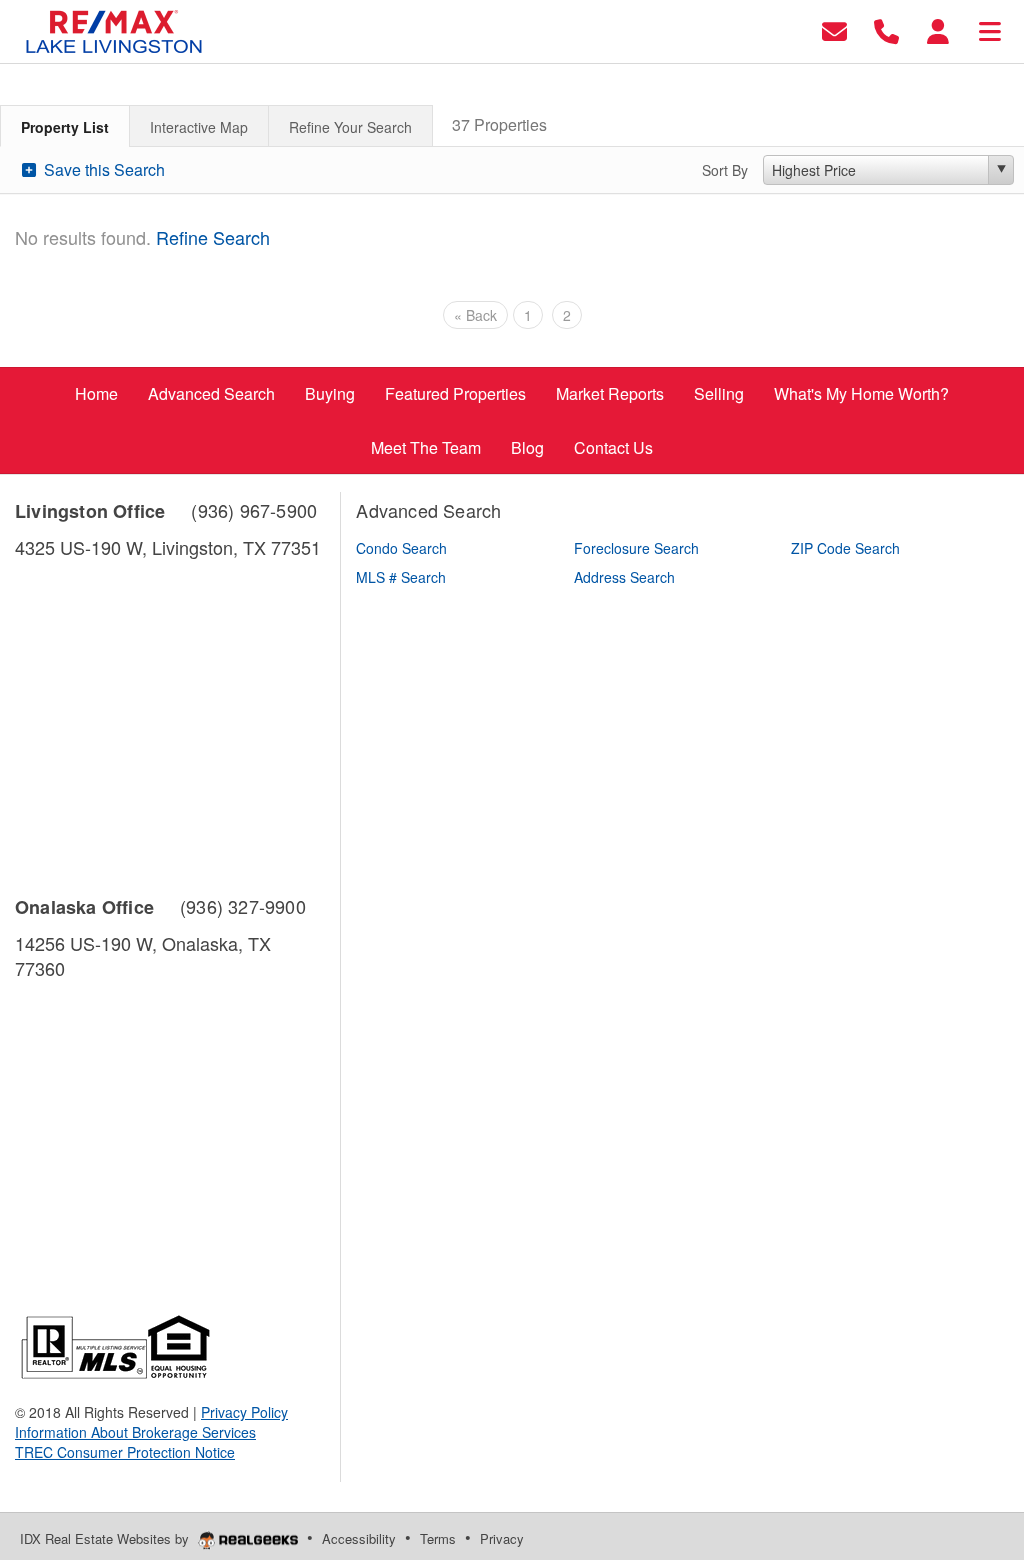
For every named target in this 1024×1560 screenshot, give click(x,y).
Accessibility (359, 1538)
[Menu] (990, 29)
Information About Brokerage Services (135, 1432)
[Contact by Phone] (886, 29)
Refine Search (213, 237)
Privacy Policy (244, 1412)
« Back (475, 315)
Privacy (502, 1538)
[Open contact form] (834, 29)
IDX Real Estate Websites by (106, 1538)
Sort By (725, 170)
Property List (65, 127)
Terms (438, 1538)
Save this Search (102, 169)
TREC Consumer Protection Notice (125, 1452)
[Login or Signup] (938, 29)
